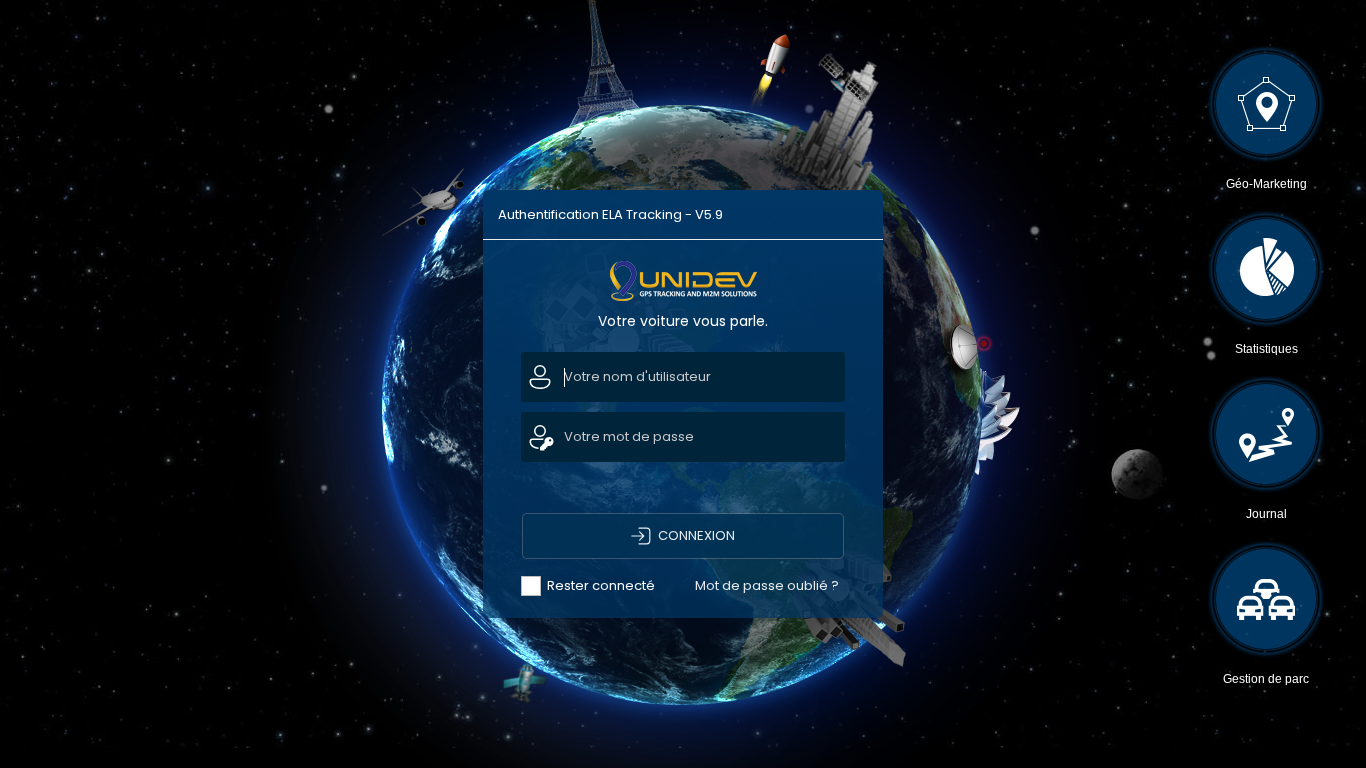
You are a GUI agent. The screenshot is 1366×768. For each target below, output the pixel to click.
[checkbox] (605, 586)
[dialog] (683, 404)
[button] (683, 536)
